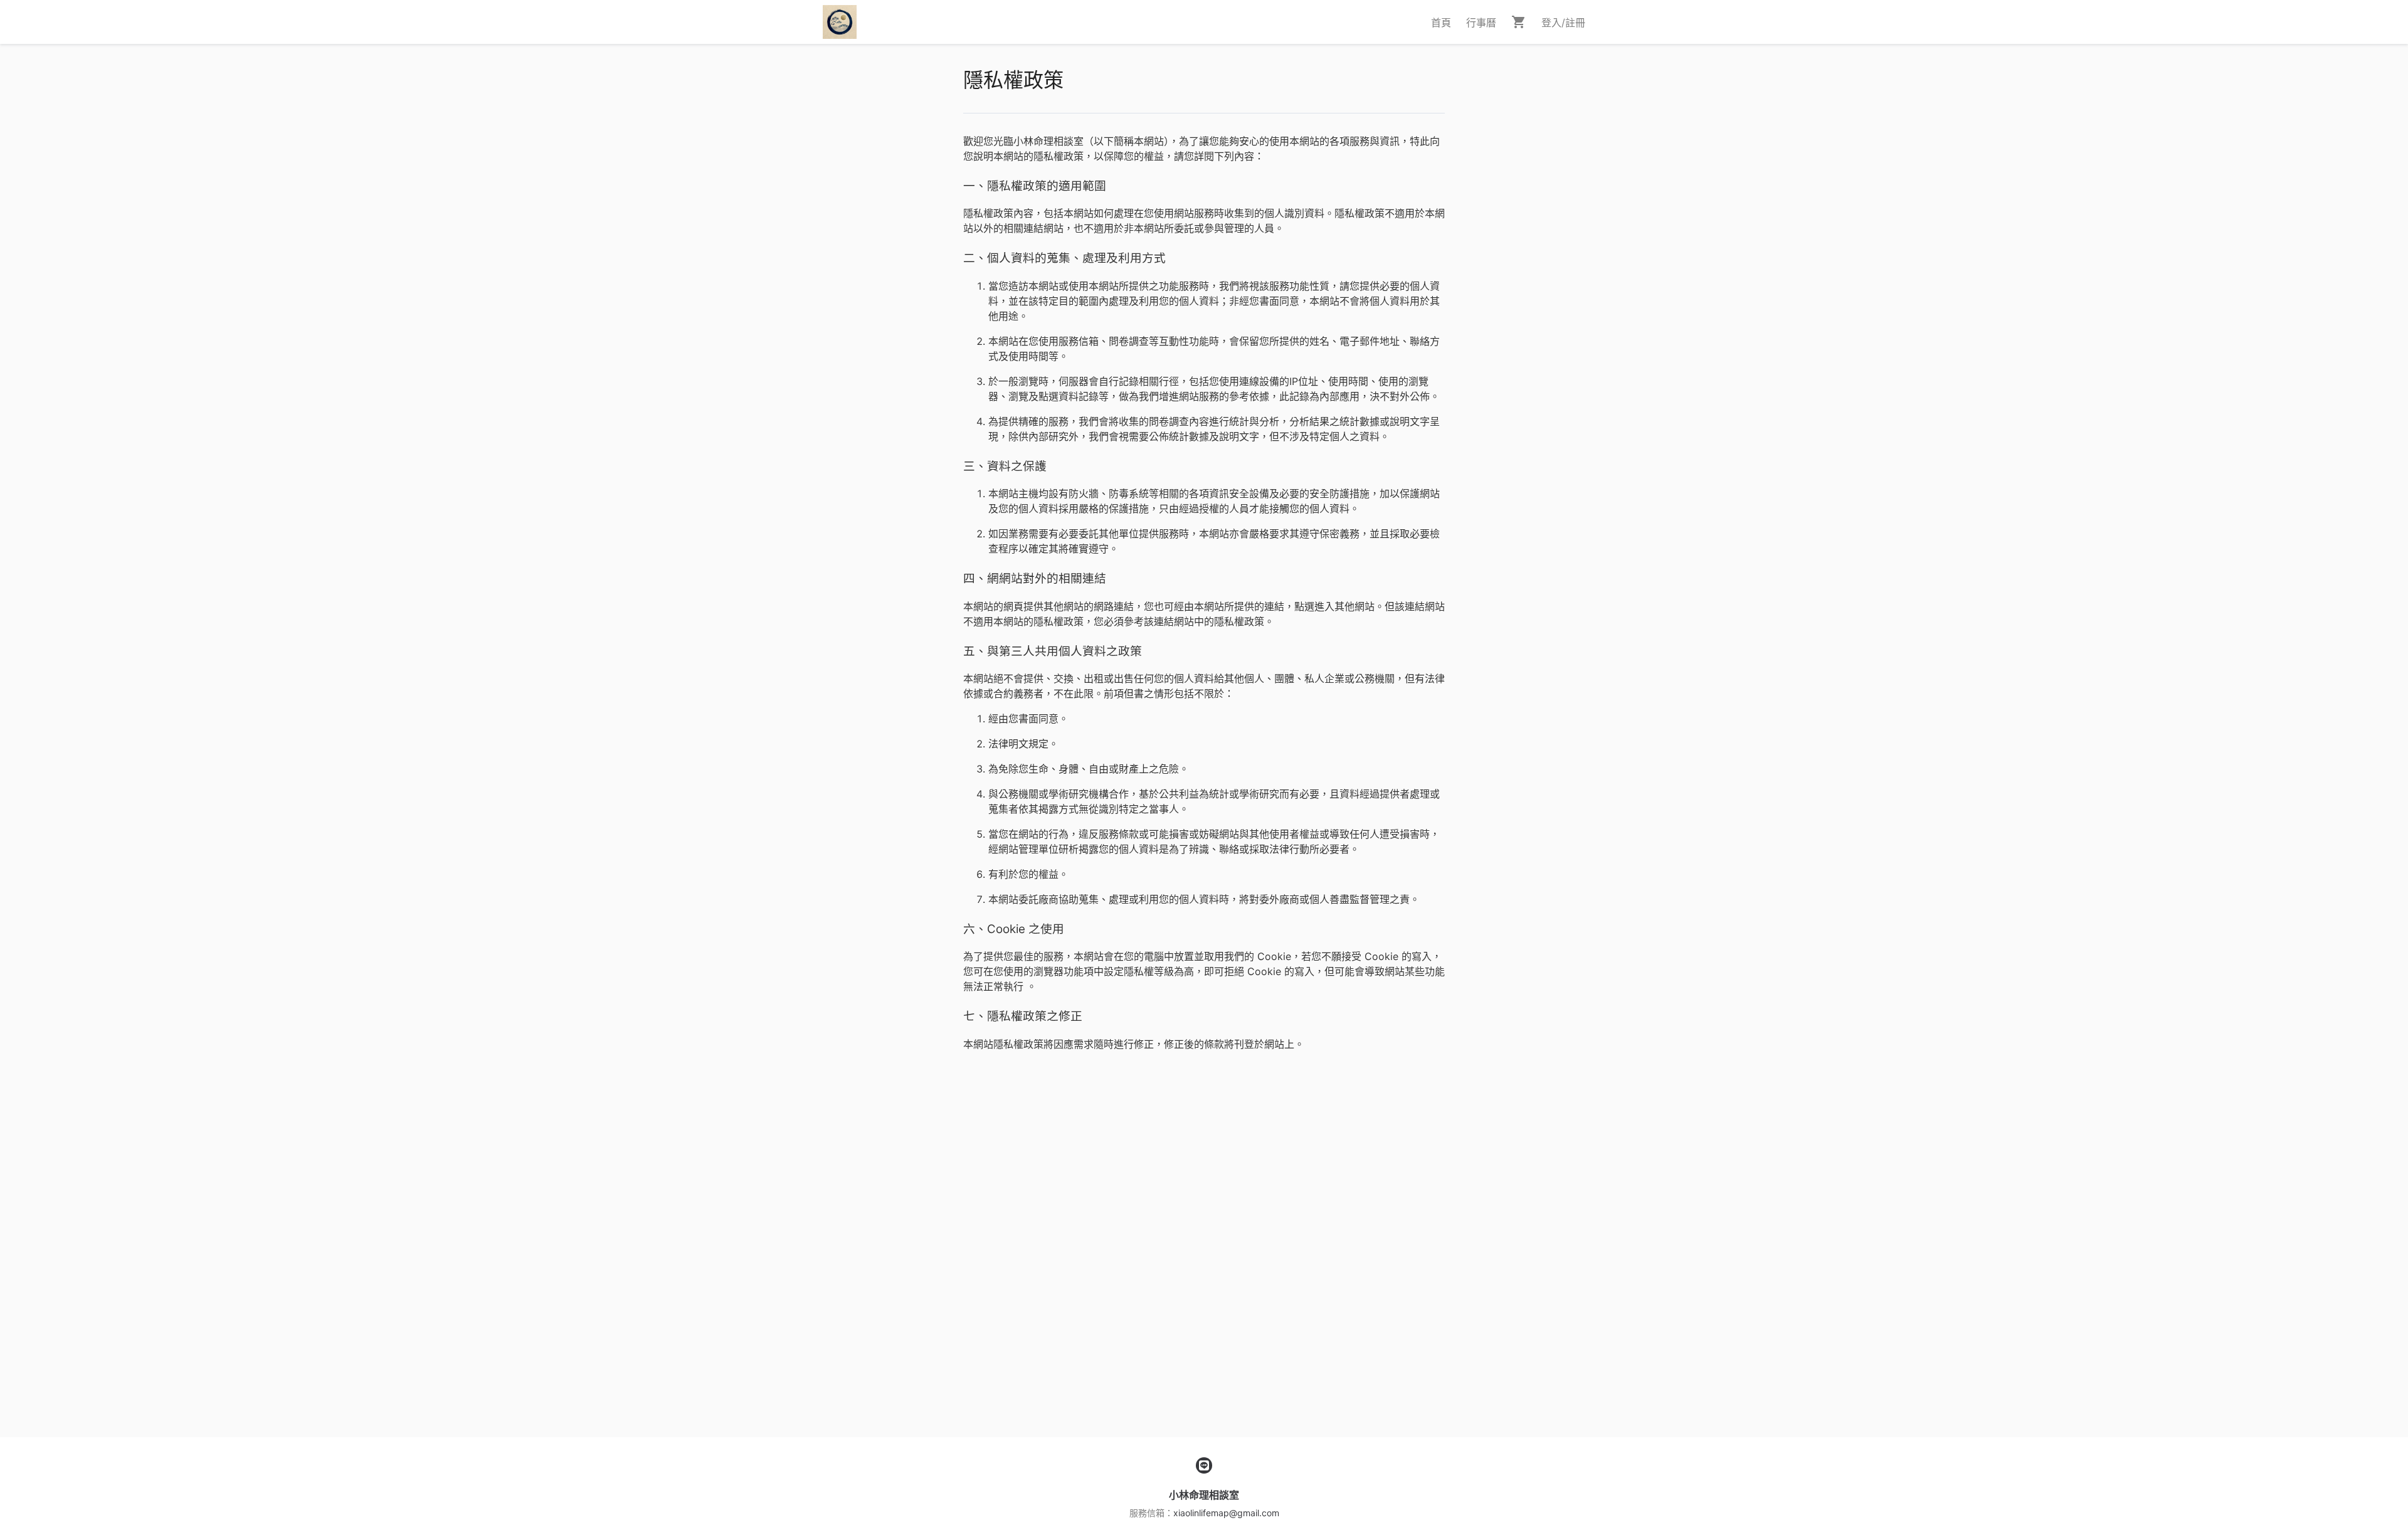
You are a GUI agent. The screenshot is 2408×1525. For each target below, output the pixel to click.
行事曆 (1481, 23)
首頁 (1441, 23)
